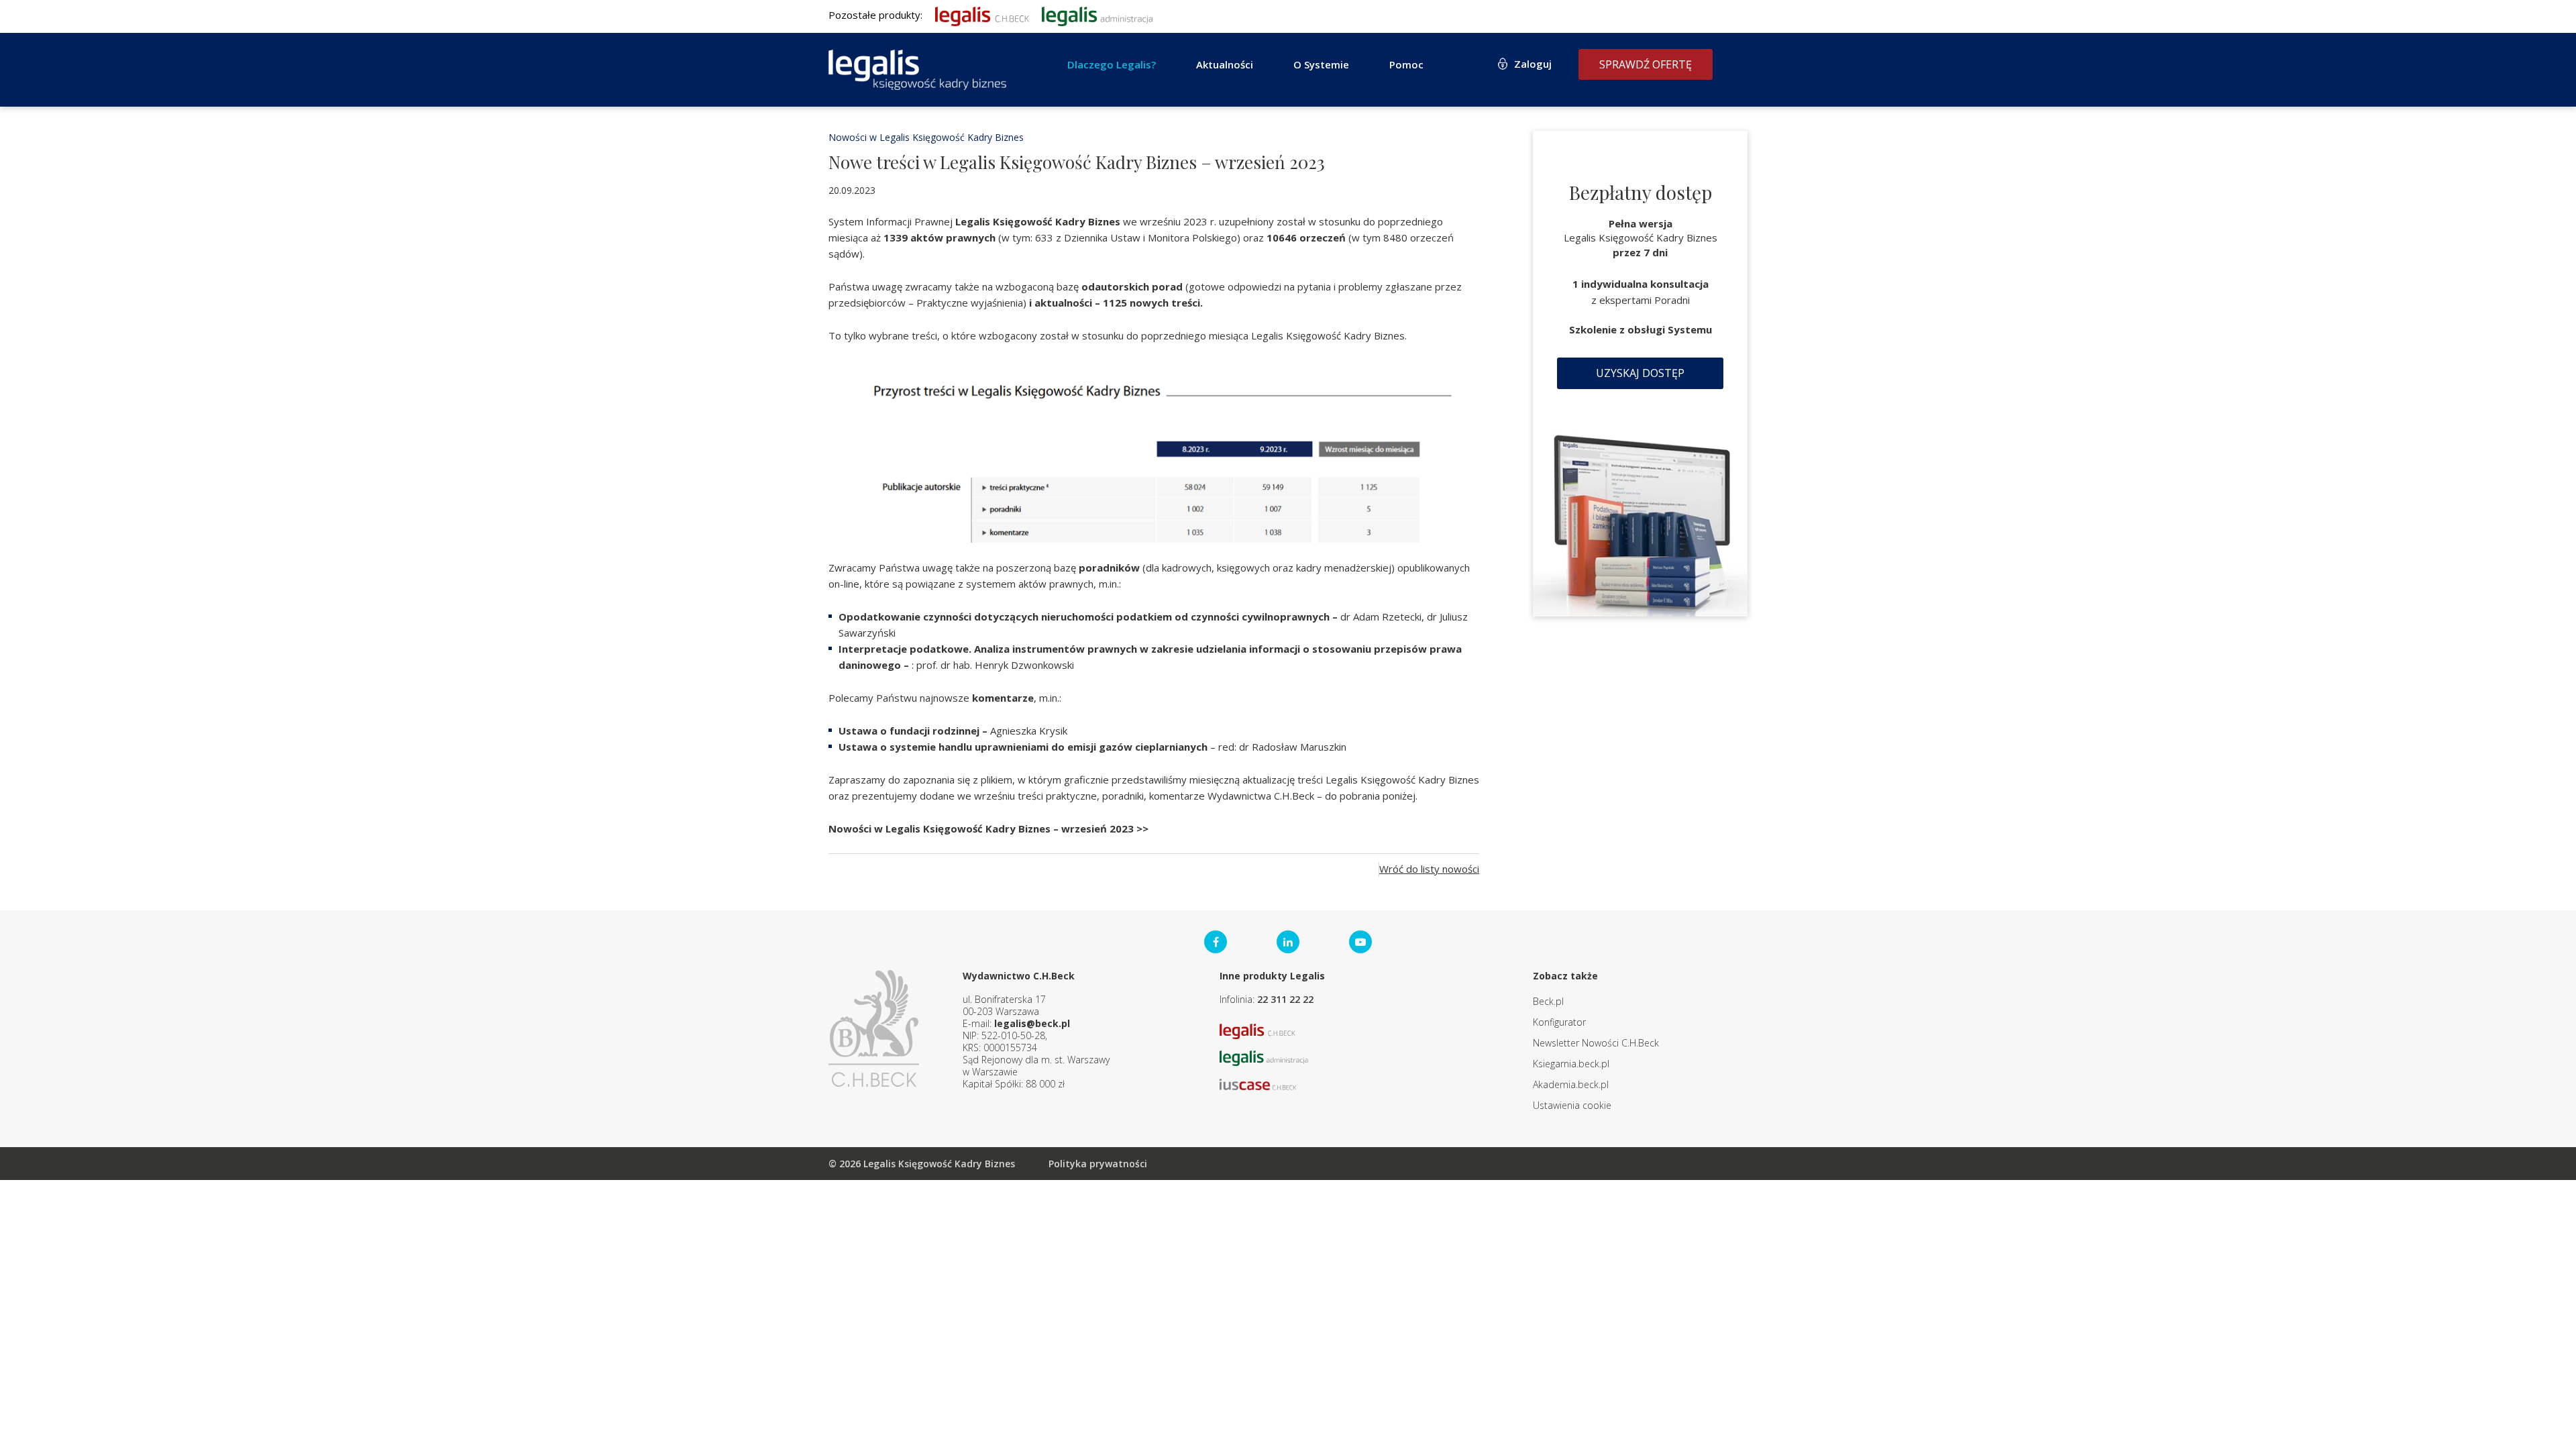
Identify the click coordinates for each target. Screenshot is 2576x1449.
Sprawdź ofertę (1646, 64)
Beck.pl (1548, 1001)
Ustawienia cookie (1572, 1105)
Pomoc (1406, 64)
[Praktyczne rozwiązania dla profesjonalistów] (917, 70)
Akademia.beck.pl (1571, 1084)
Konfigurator (1559, 1022)
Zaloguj (1533, 64)
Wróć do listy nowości (1429, 869)
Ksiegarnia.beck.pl (1571, 1064)
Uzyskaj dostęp (1640, 373)
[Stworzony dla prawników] (982, 15)
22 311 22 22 (1285, 999)
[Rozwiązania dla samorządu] (1097, 15)
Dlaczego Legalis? (1112, 64)
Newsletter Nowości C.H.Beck (1596, 1043)
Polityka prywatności (1098, 1164)
